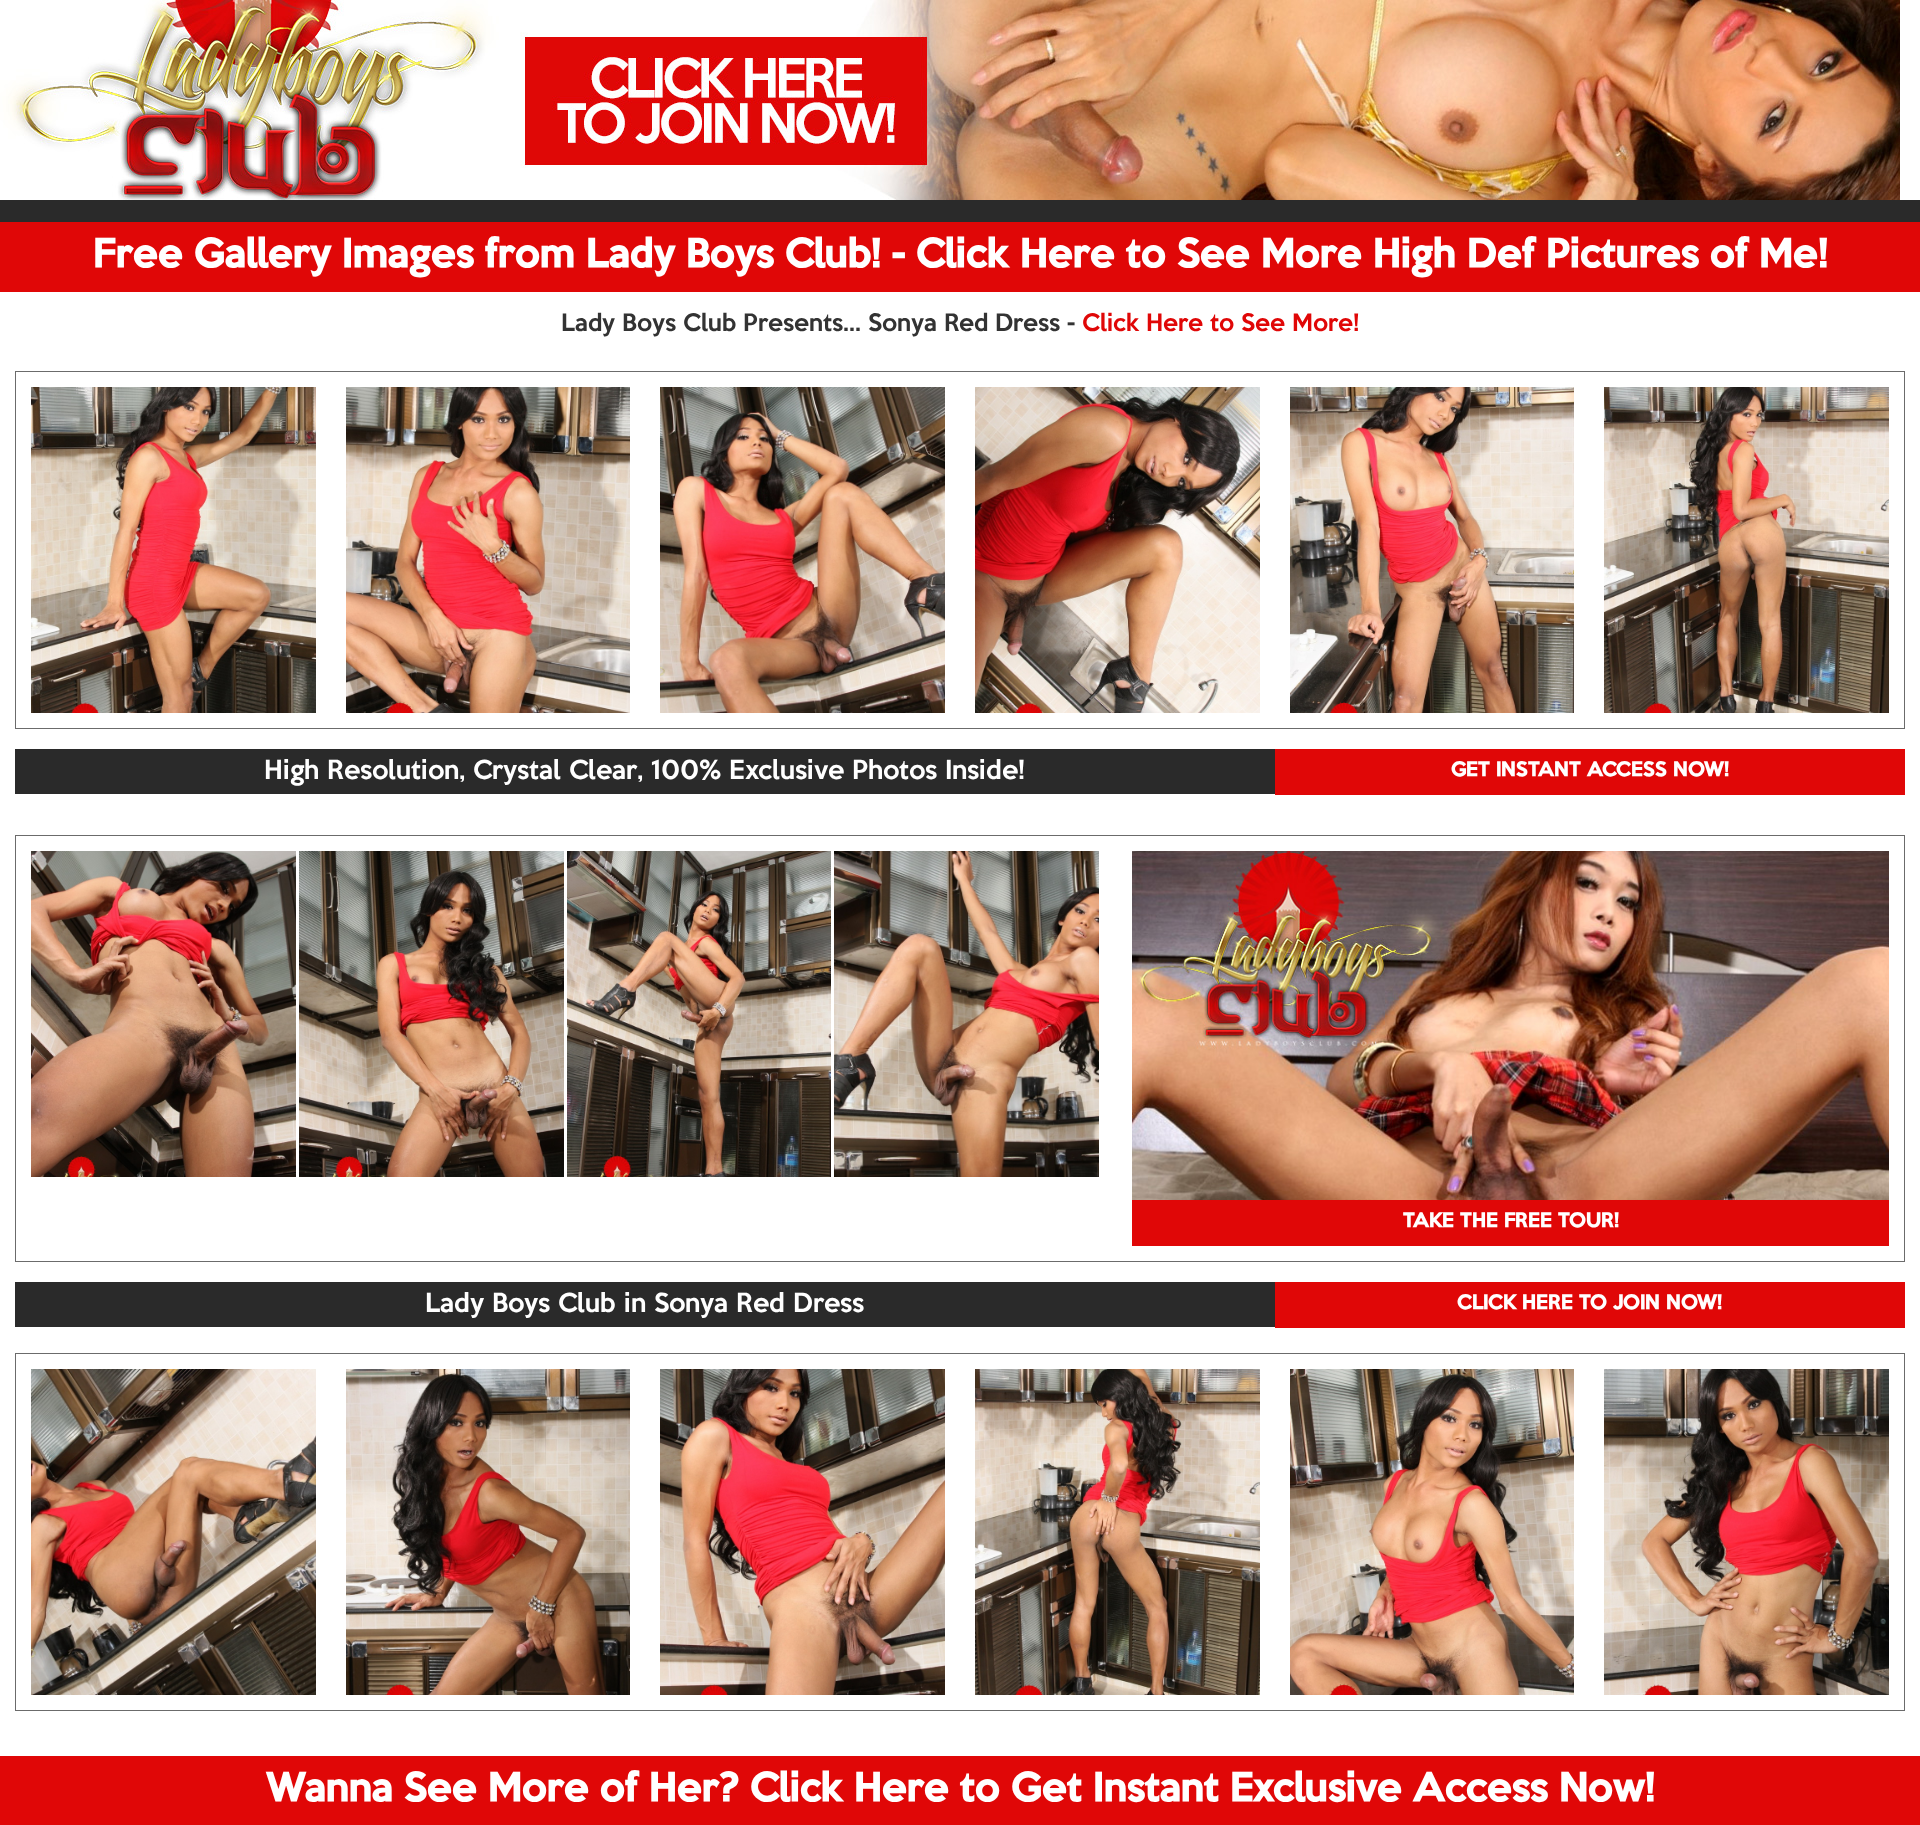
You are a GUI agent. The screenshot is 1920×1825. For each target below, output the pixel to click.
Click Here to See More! (1220, 324)
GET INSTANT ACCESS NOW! (1590, 771)
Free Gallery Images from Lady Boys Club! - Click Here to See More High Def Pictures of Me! (960, 256)
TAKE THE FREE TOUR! (1511, 1222)
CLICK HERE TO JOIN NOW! (1589, 1304)
